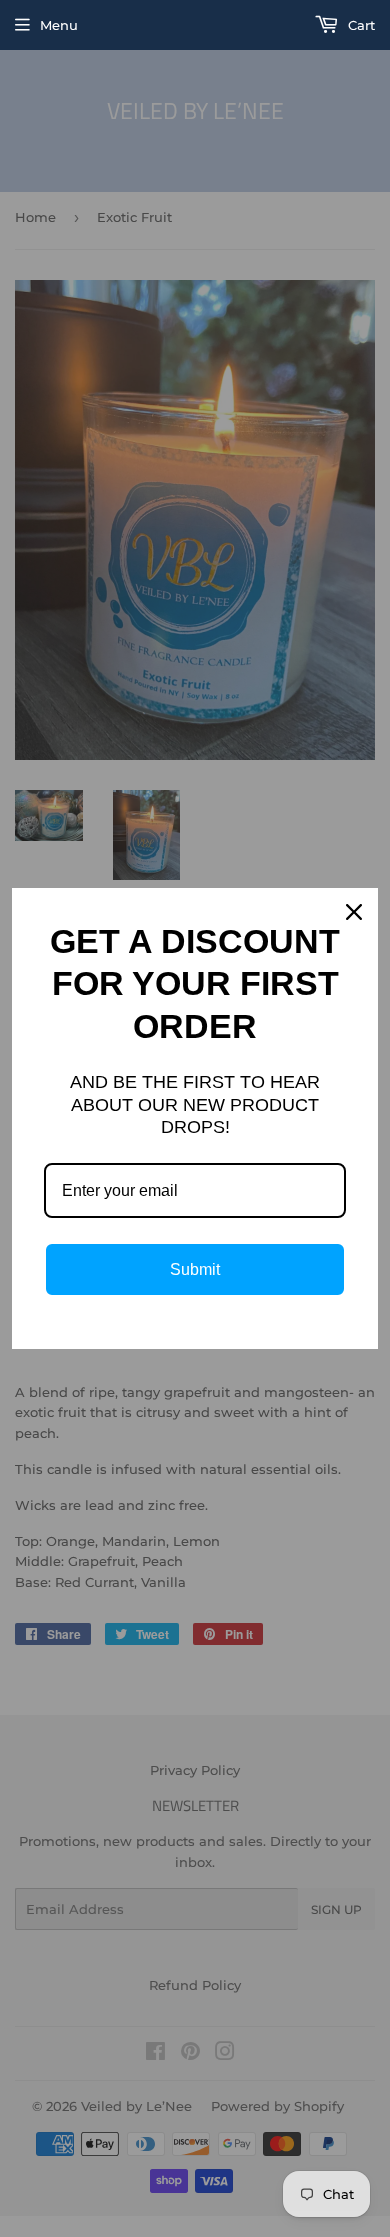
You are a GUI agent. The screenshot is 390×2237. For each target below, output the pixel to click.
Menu (59, 25)
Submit (195, 1269)
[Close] (354, 912)
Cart (359, 25)
